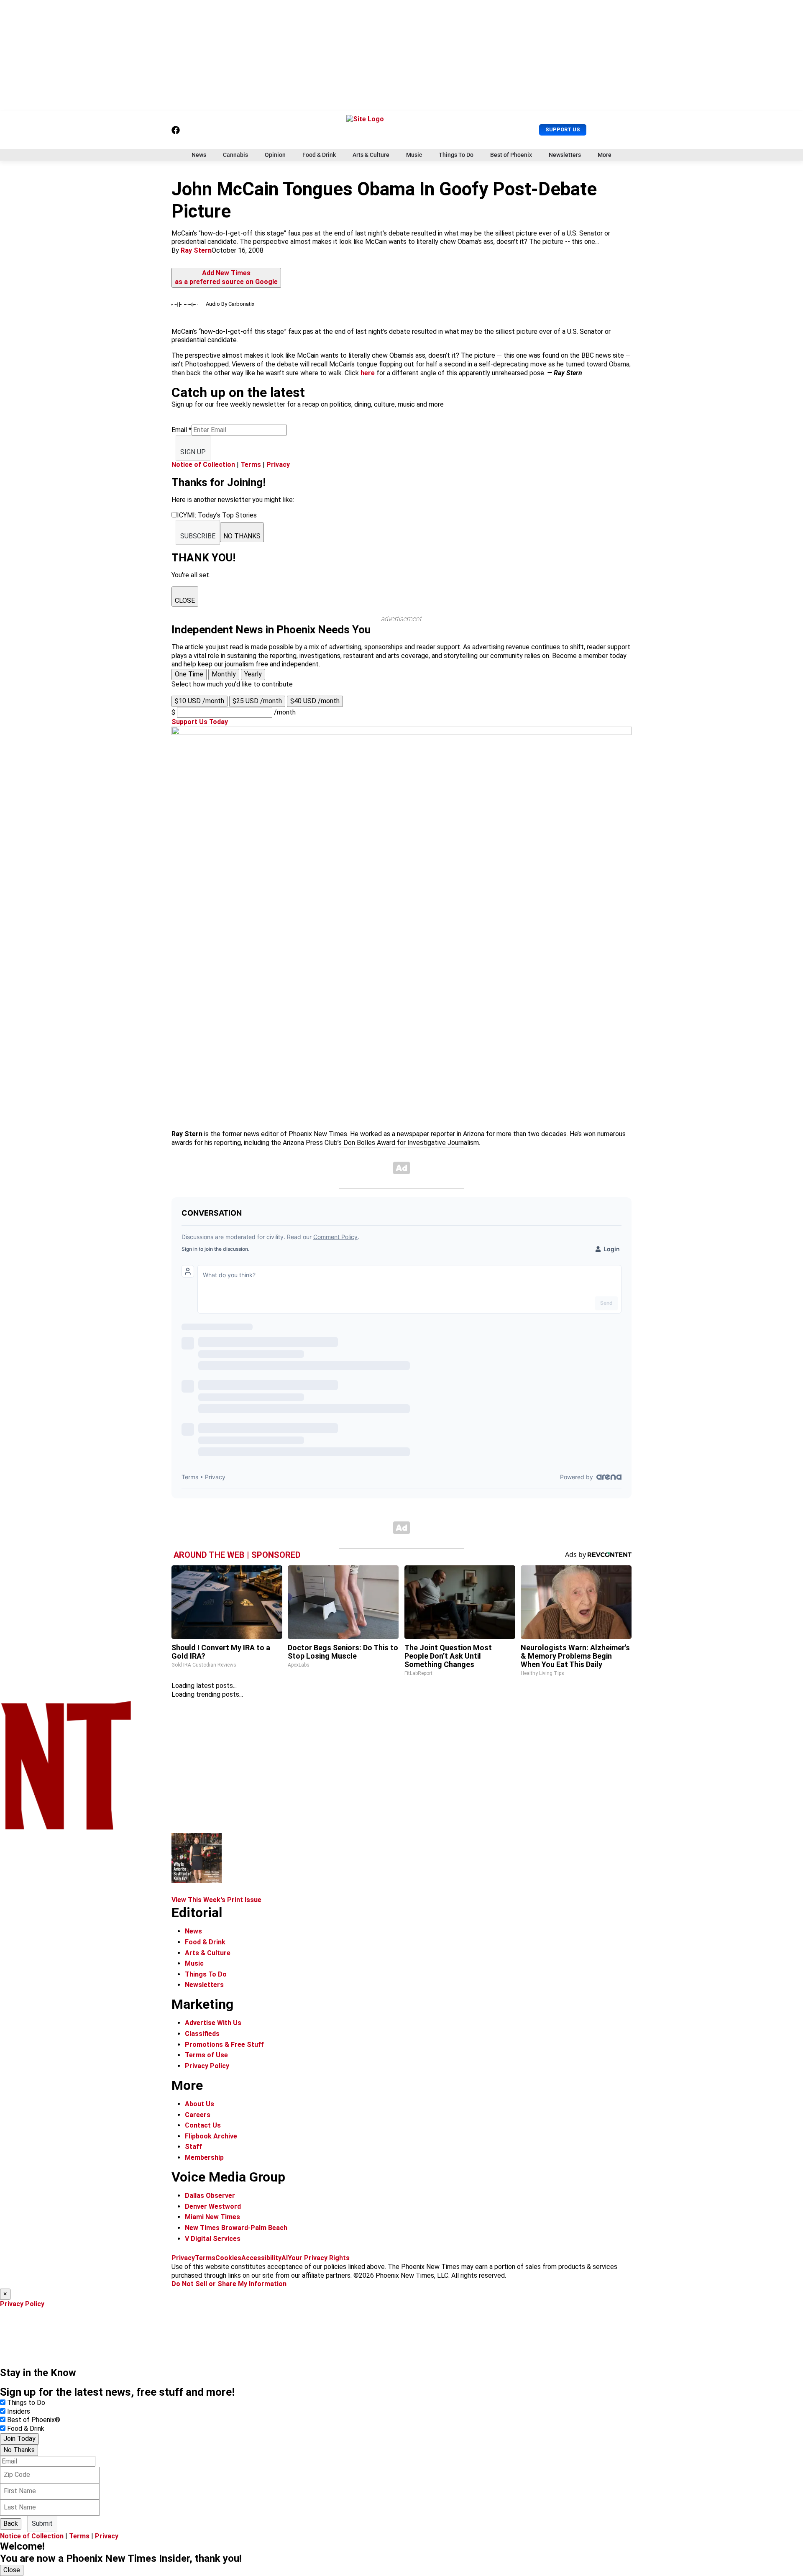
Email (182, 430)
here (368, 373)
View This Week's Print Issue (216, 1900)
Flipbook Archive (211, 2136)
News (199, 155)
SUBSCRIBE (198, 536)
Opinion (275, 155)
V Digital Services (213, 2239)
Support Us (563, 129)
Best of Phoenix (511, 155)
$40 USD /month (315, 701)
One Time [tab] (189, 674)
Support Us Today (200, 722)
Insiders (19, 2411)
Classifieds (202, 2034)
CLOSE (185, 600)
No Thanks (19, 2450)
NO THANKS (242, 536)
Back (11, 2524)
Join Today (19, 2439)
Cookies (228, 2258)
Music (414, 155)
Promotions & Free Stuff (224, 2045)
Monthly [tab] (224, 674)
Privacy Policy (207, 2066)
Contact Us (203, 2125)
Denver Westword (213, 2206)
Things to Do (26, 2403)
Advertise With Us (213, 2023)
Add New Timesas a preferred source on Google (226, 277)
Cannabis (235, 155)
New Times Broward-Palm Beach (236, 2228)
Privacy (278, 465)
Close (12, 2570)
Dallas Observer (210, 2196)
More (605, 155)
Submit (42, 2524)
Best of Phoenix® (34, 2420)
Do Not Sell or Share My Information (229, 2284)
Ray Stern (196, 250)
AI (285, 2258)
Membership (204, 2157)
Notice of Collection (203, 465)
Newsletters (565, 155)
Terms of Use (206, 2055)
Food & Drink (319, 155)
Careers (198, 2115)
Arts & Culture (371, 155)
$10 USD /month (199, 701)
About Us (199, 2104)
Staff (193, 2147)
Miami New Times (212, 2217)
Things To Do (456, 155)
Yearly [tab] (253, 674)
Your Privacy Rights (319, 2258)
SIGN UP (193, 452)
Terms (251, 465)
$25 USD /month (257, 701)
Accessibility (261, 2258)
